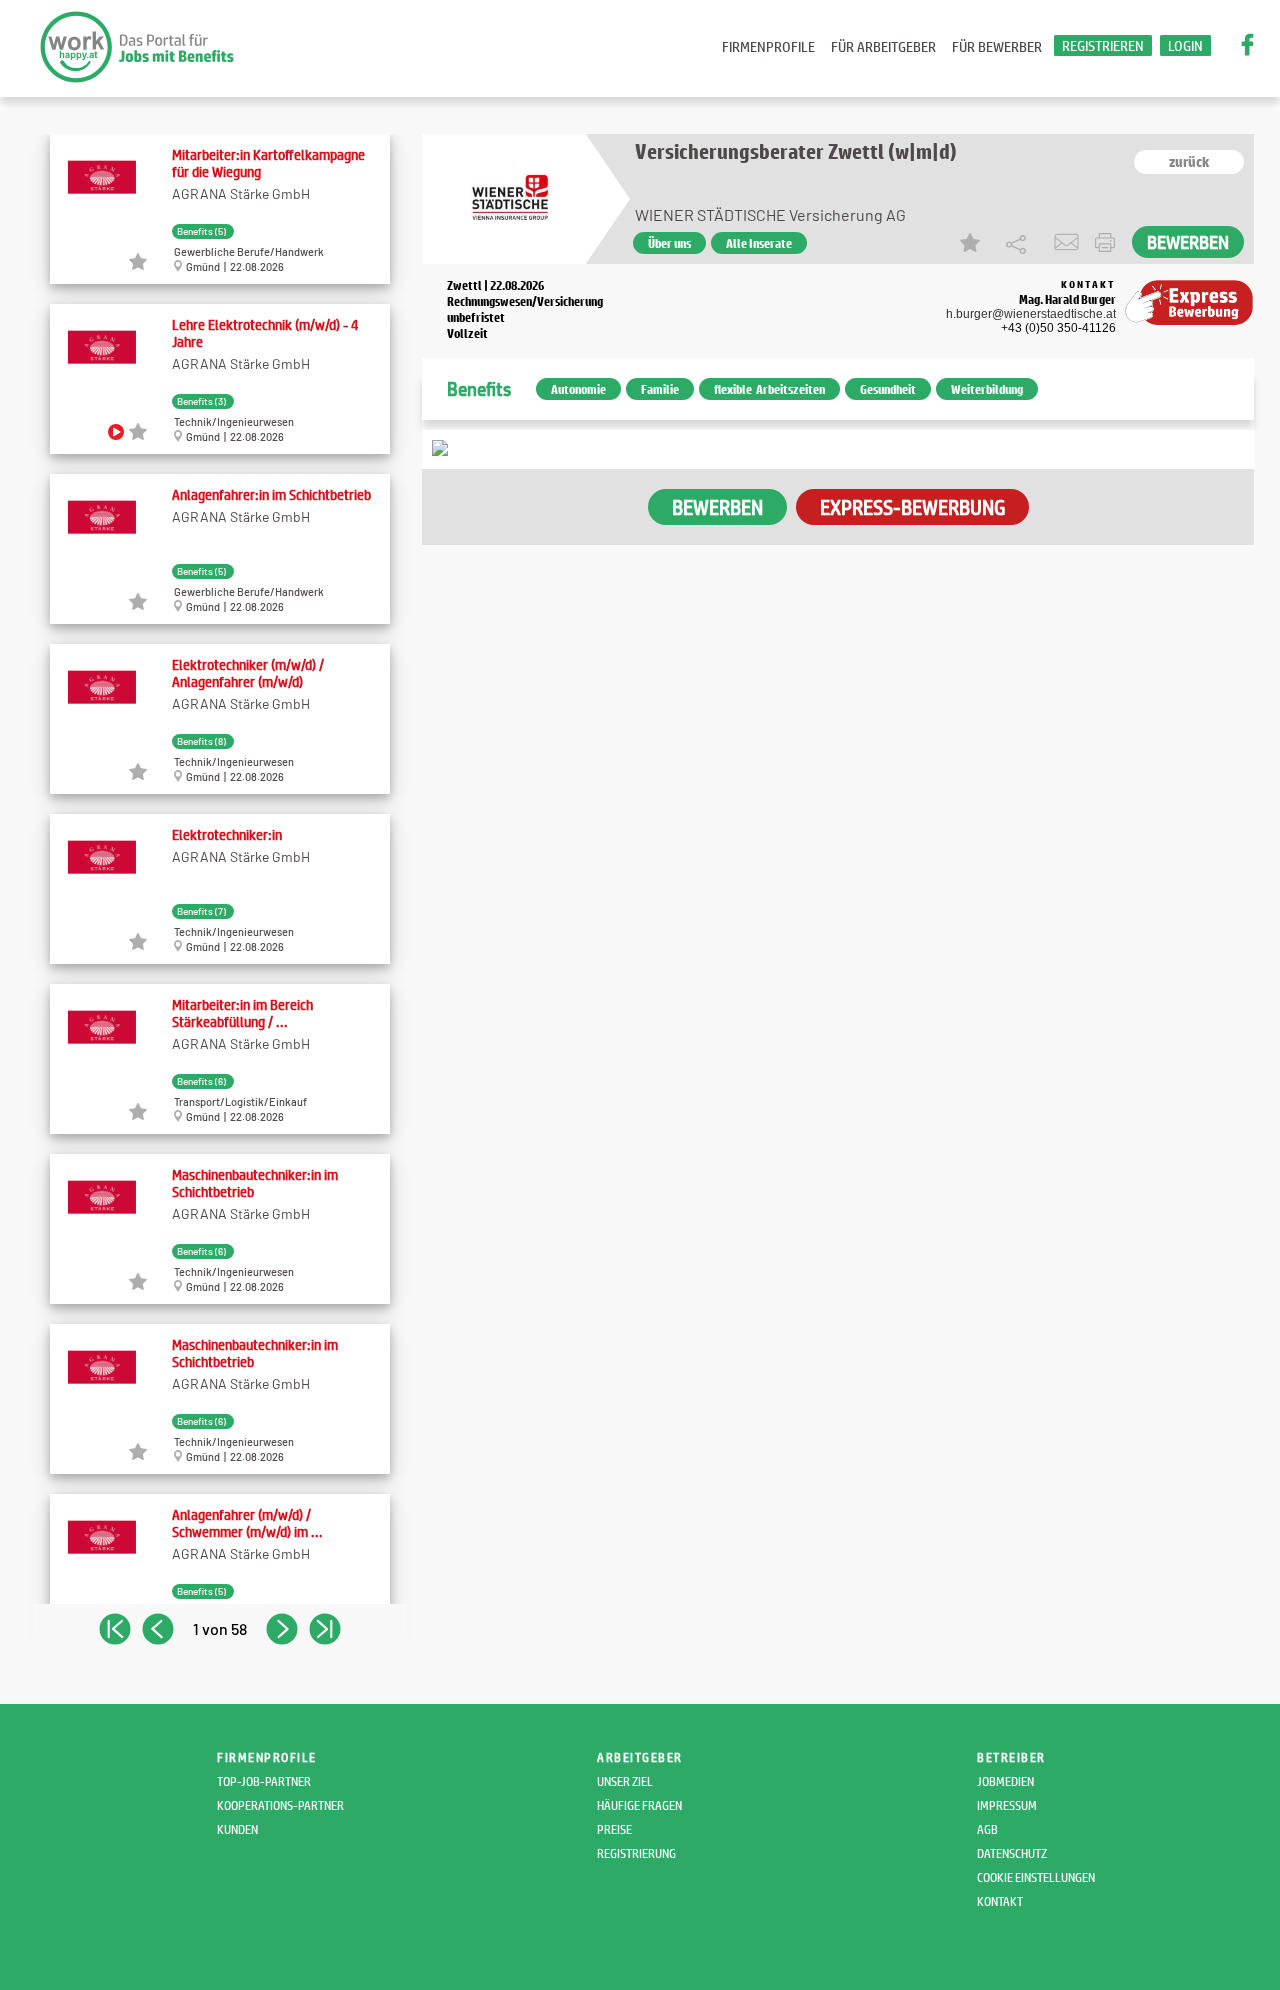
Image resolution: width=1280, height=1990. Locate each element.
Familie (660, 389)
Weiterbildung (987, 389)
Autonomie (578, 389)
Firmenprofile (768, 46)
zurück (1189, 162)
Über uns (669, 243)
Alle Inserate (759, 243)
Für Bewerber (997, 46)
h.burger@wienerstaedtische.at (1031, 314)
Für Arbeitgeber (883, 46)
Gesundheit (888, 389)
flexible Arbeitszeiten (769, 389)
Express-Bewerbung (912, 507)
